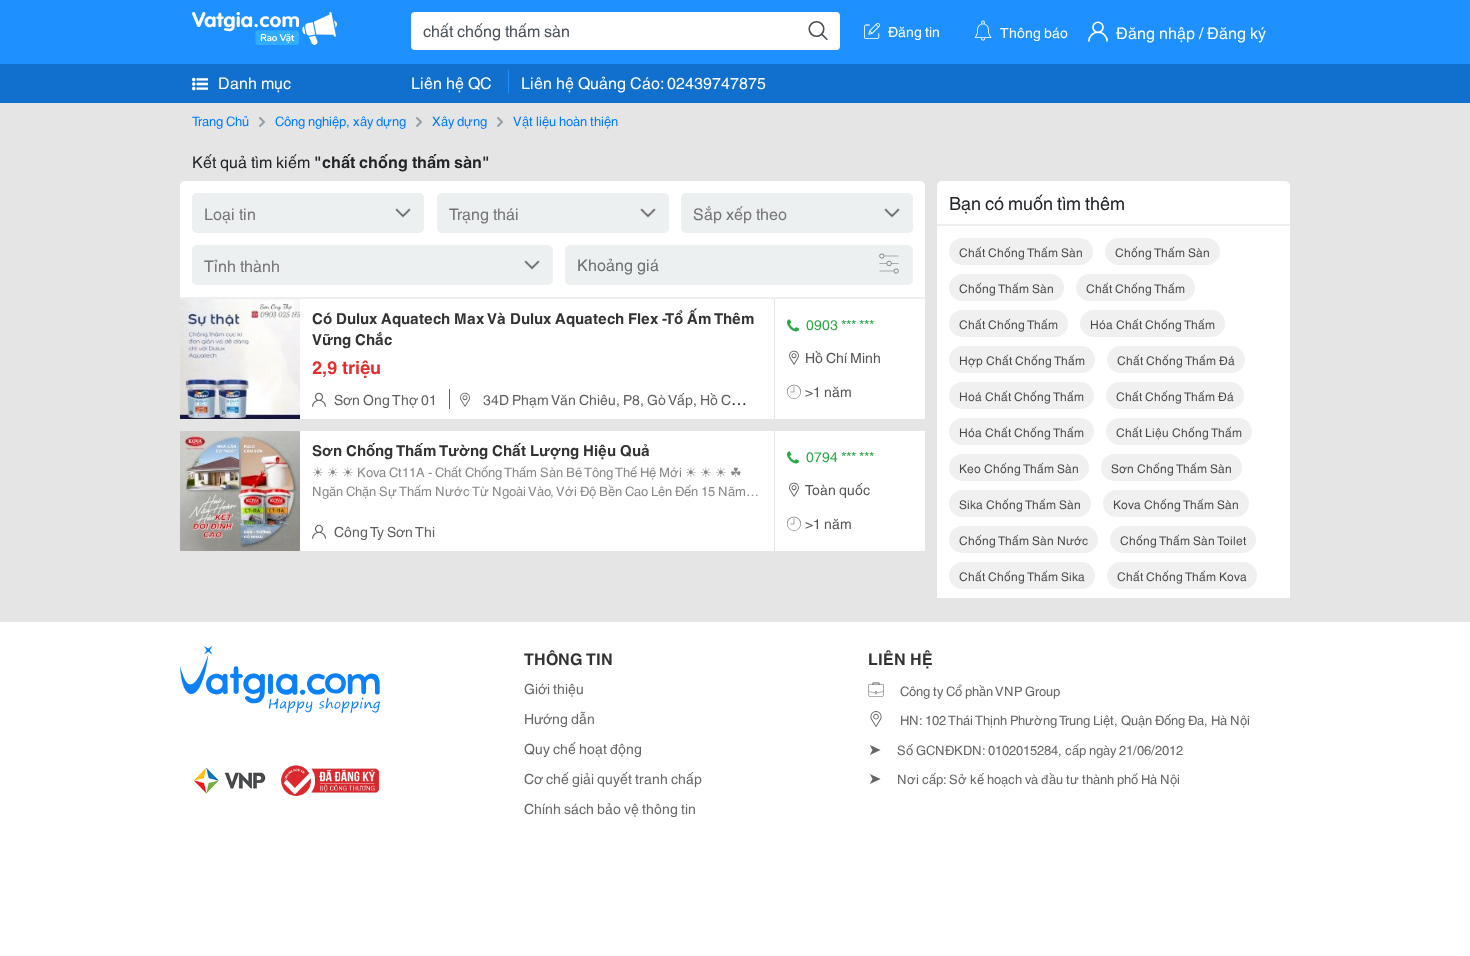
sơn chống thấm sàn (1171, 467)
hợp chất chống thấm (1022, 359)
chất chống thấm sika (1022, 575)
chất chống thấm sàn (1021, 251)
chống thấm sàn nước (1023, 539)
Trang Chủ (220, 120)
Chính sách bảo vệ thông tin (610, 808)
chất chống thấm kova (1182, 575)
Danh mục (252, 81)
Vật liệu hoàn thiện (565, 120)
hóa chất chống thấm (1152, 323)
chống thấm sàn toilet (1183, 539)
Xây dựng (459, 120)
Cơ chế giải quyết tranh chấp (613, 778)
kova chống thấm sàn (1176, 503)
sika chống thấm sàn (1020, 503)
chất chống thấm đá (1176, 359)
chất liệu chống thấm (1179, 431)
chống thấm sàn (1162, 251)
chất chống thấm (1135, 287)
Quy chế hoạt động (583, 748)
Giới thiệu (554, 688)
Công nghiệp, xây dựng (340, 120)
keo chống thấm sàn (1019, 467)
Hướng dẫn (559, 718)
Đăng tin (914, 31)
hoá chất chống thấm (1021, 395)
